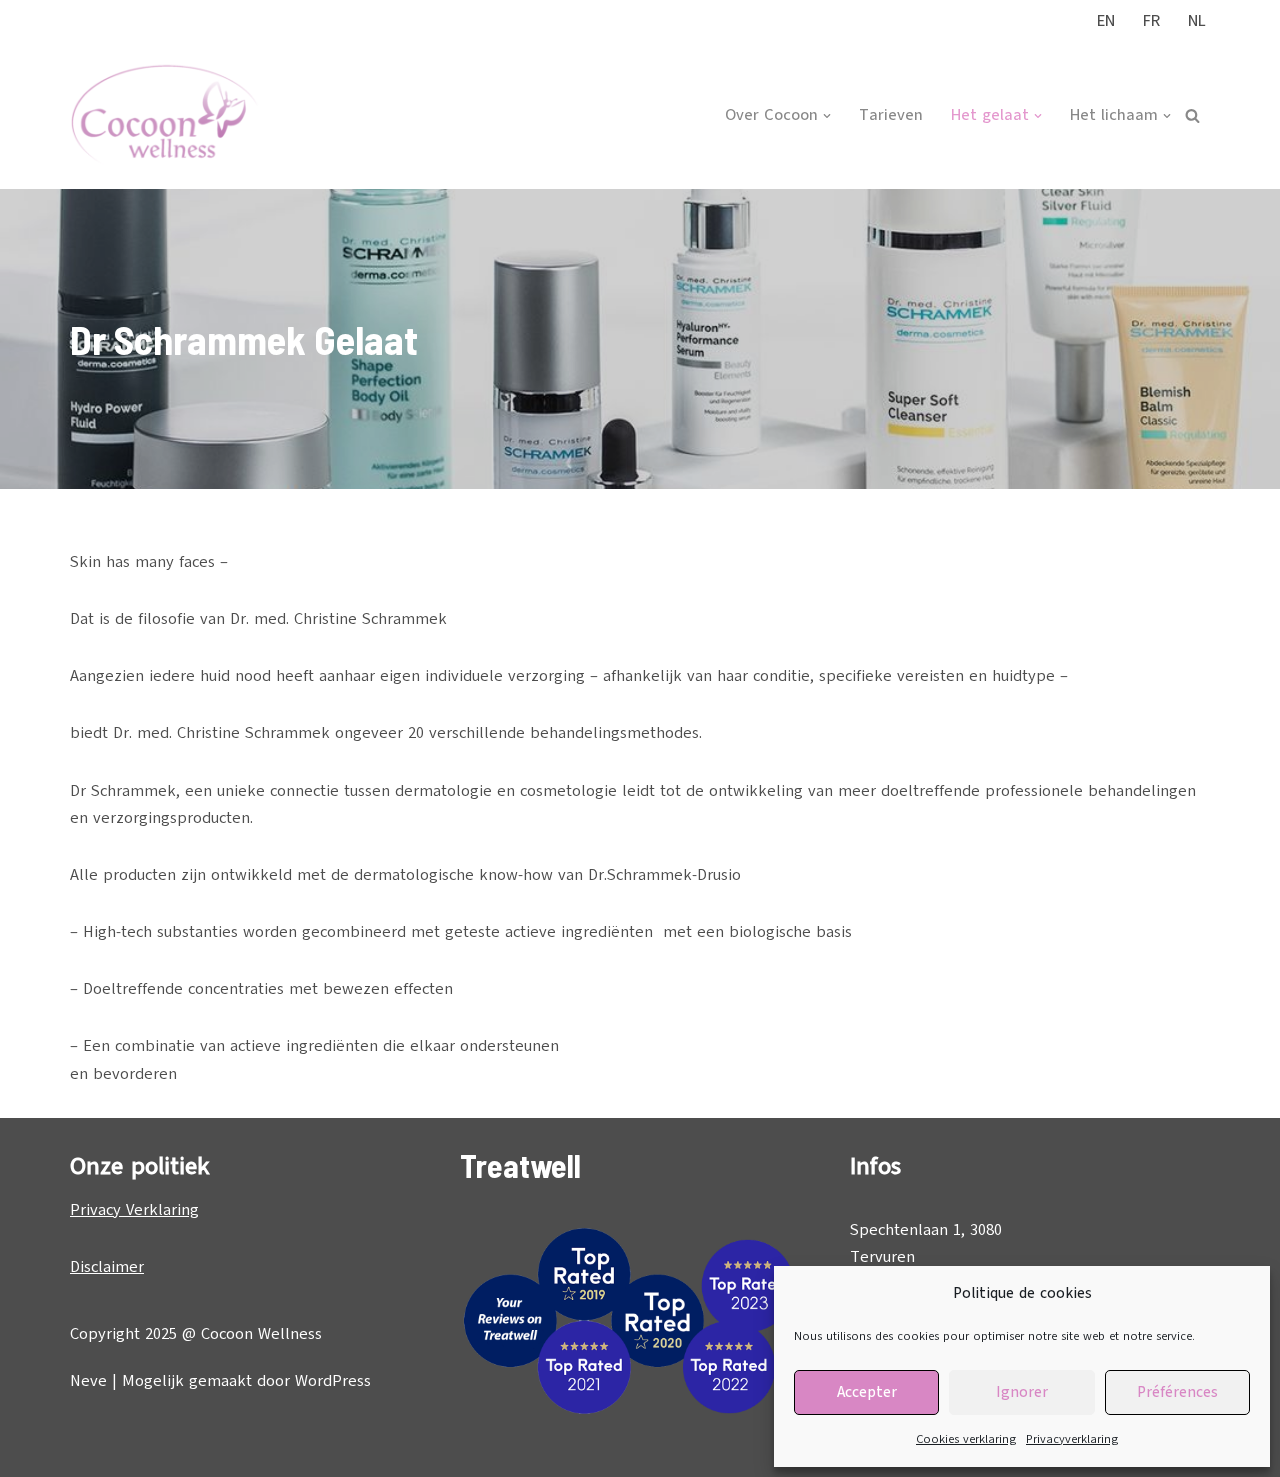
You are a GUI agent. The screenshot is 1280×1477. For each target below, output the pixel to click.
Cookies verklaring (966, 1439)
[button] (827, 116)
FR (1151, 21)
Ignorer (1022, 1392)
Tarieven (891, 115)
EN (1106, 21)
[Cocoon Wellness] (165, 116)
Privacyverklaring (1072, 1439)
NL (1197, 21)
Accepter (867, 1392)
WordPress (333, 1381)
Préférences (1177, 1392)
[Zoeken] (1192, 115)
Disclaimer (107, 1267)
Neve (88, 1381)
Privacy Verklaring (134, 1210)
